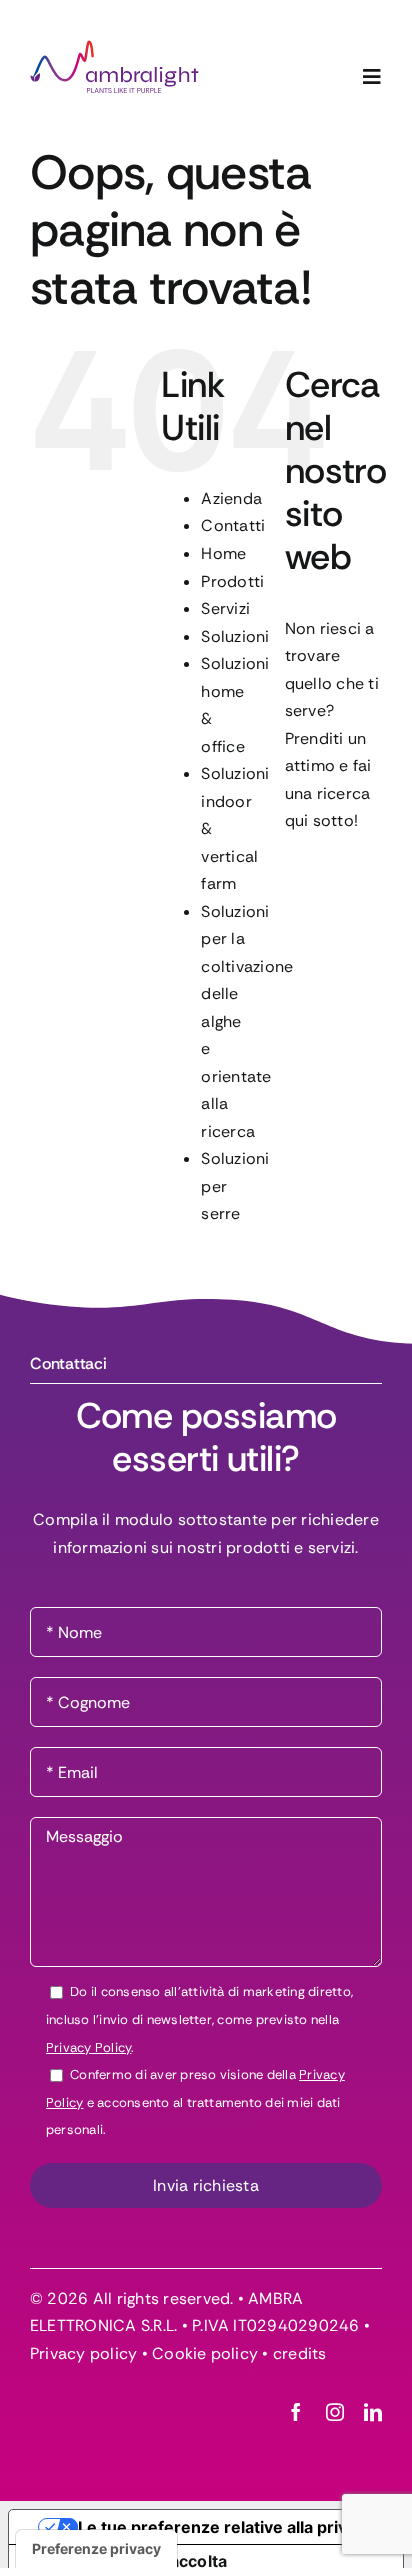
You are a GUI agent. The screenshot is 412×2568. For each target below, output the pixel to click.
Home (223, 553)
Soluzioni (235, 636)
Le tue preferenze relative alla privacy (226, 2527)
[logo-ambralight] (114, 47)
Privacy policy (83, 2353)
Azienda (231, 498)
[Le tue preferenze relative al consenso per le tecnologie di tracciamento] (96, 2549)
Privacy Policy (88, 2047)
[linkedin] (373, 2412)
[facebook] (296, 2412)
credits (300, 2353)
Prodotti (232, 581)
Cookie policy (205, 2353)
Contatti (233, 525)
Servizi (225, 608)
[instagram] (335, 2412)
